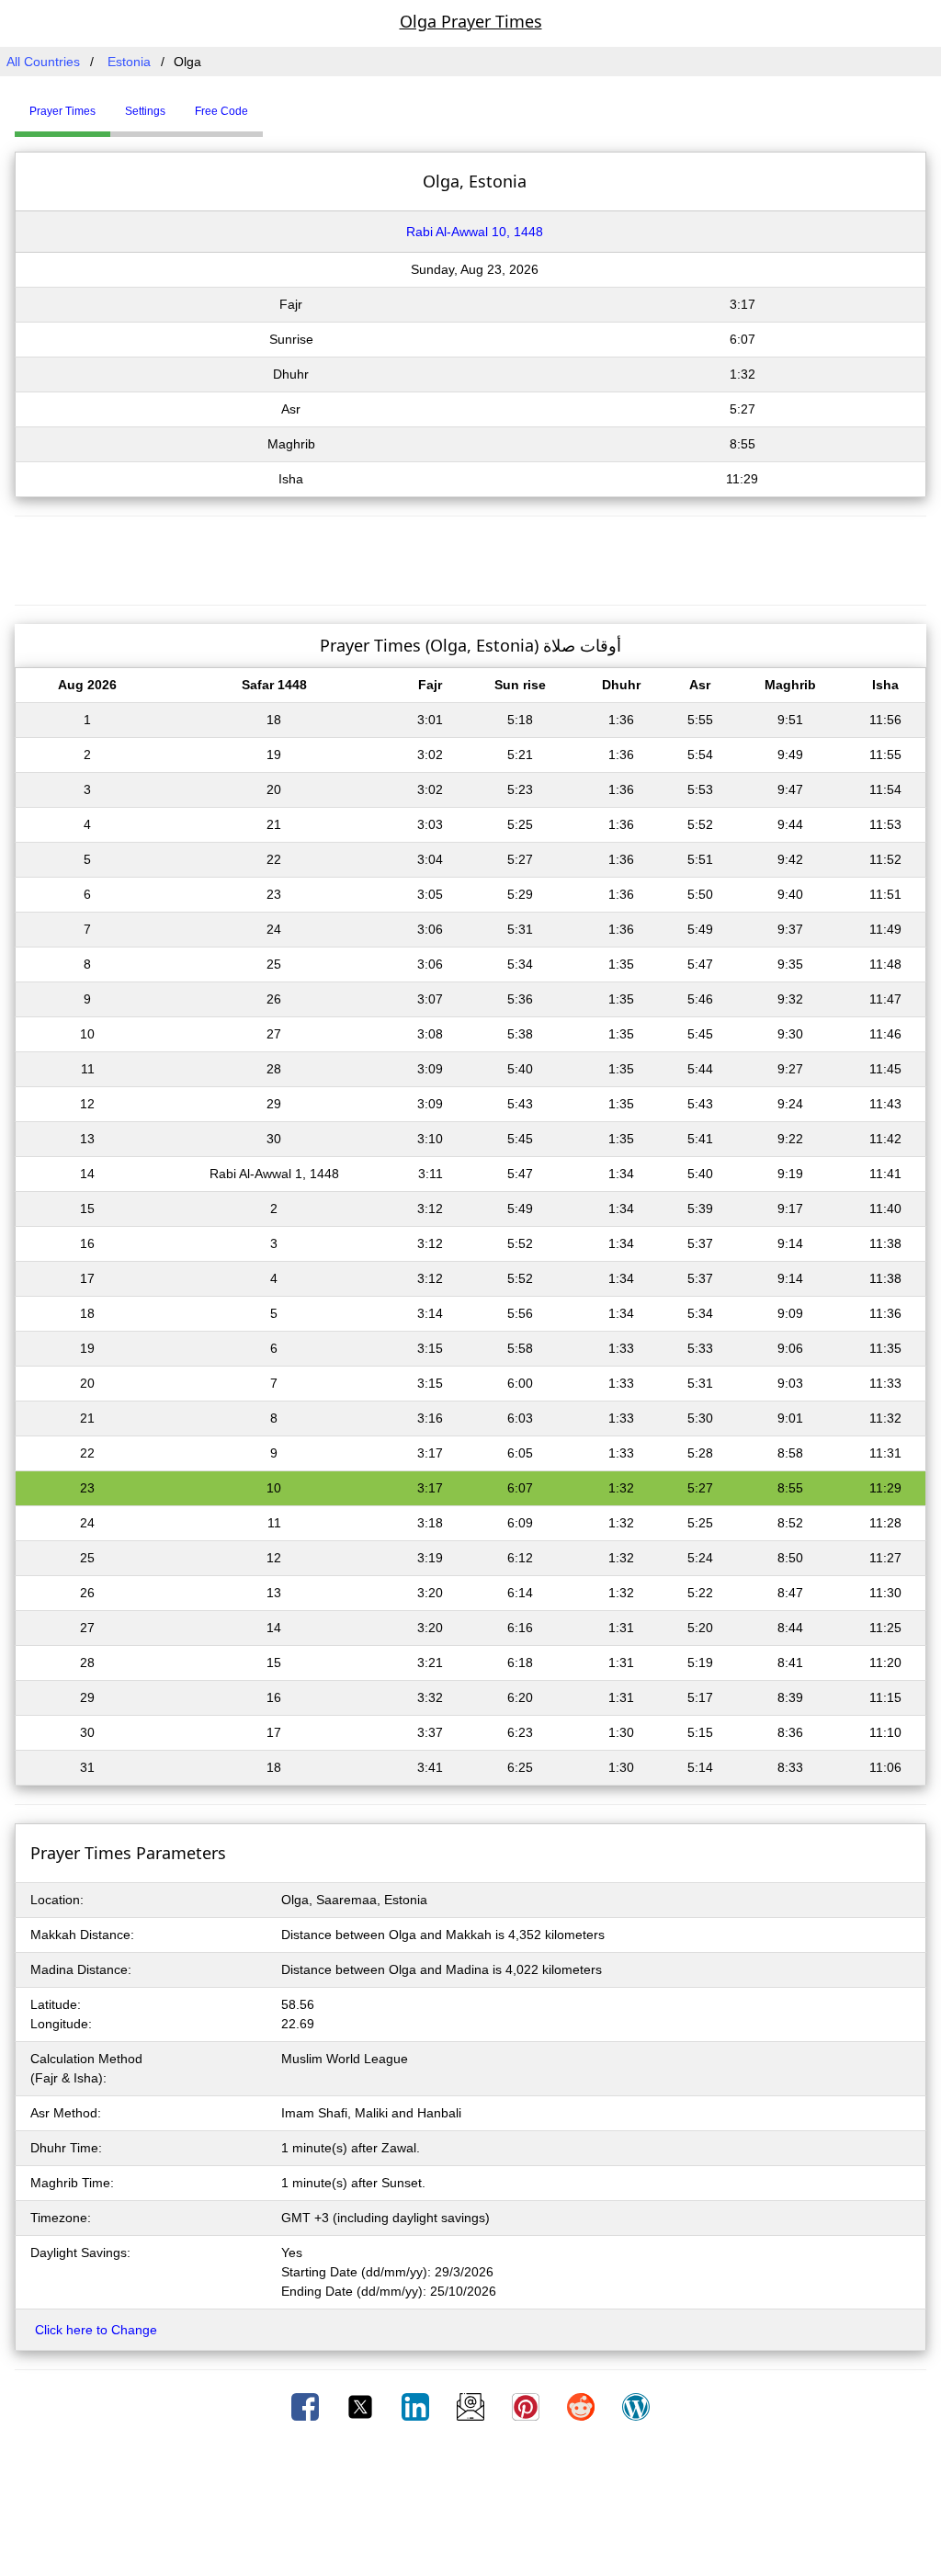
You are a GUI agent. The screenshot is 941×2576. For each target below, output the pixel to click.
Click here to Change (96, 2330)
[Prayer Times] (267, 104)
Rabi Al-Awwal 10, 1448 (475, 232)
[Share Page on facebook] (307, 2406)
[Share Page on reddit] (583, 2406)
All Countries (43, 62)
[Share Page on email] (472, 2406)
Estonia (129, 62)
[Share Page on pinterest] (527, 2406)
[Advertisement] (470, 558)
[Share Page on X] (362, 2406)
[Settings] (277, 104)
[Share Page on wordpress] (636, 2406)
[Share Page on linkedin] (417, 2406)
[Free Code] (286, 104)
